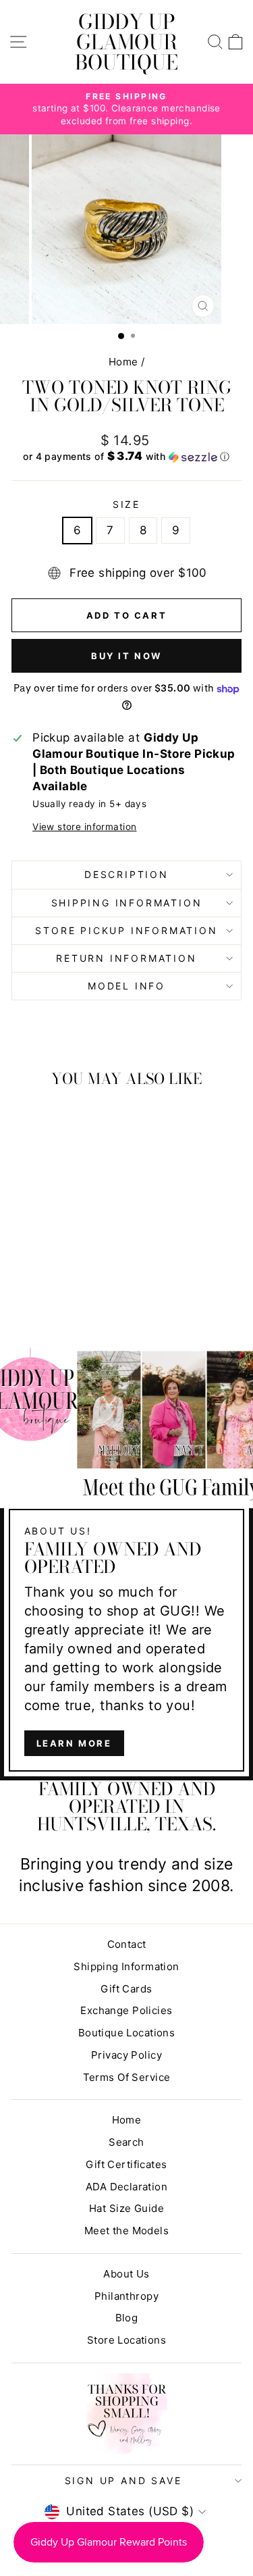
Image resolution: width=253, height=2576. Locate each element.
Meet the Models (126, 2231)
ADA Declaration (126, 2187)
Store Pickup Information (126, 930)
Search (126, 2142)
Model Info (126, 986)
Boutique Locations (127, 2033)
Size (126, 504)
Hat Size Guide (126, 2208)
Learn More (74, 1743)
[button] (126, 457)
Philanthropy (126, 2296)
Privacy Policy (126, 2055)
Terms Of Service (127, 2077)
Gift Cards (126, 1989)
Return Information (126, 958)
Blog (127, 2318)
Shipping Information (126, 1966)
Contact (127, 1944)
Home (123, 362)
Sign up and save (123, 2480)
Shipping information (127, 903)
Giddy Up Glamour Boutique (126, 42)
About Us (126, 2274)
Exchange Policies (126, 2010)
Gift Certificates (126, 2164)
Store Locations (126, 2340)
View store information (84, 827)
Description (126, 874)
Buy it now (126, 656)
